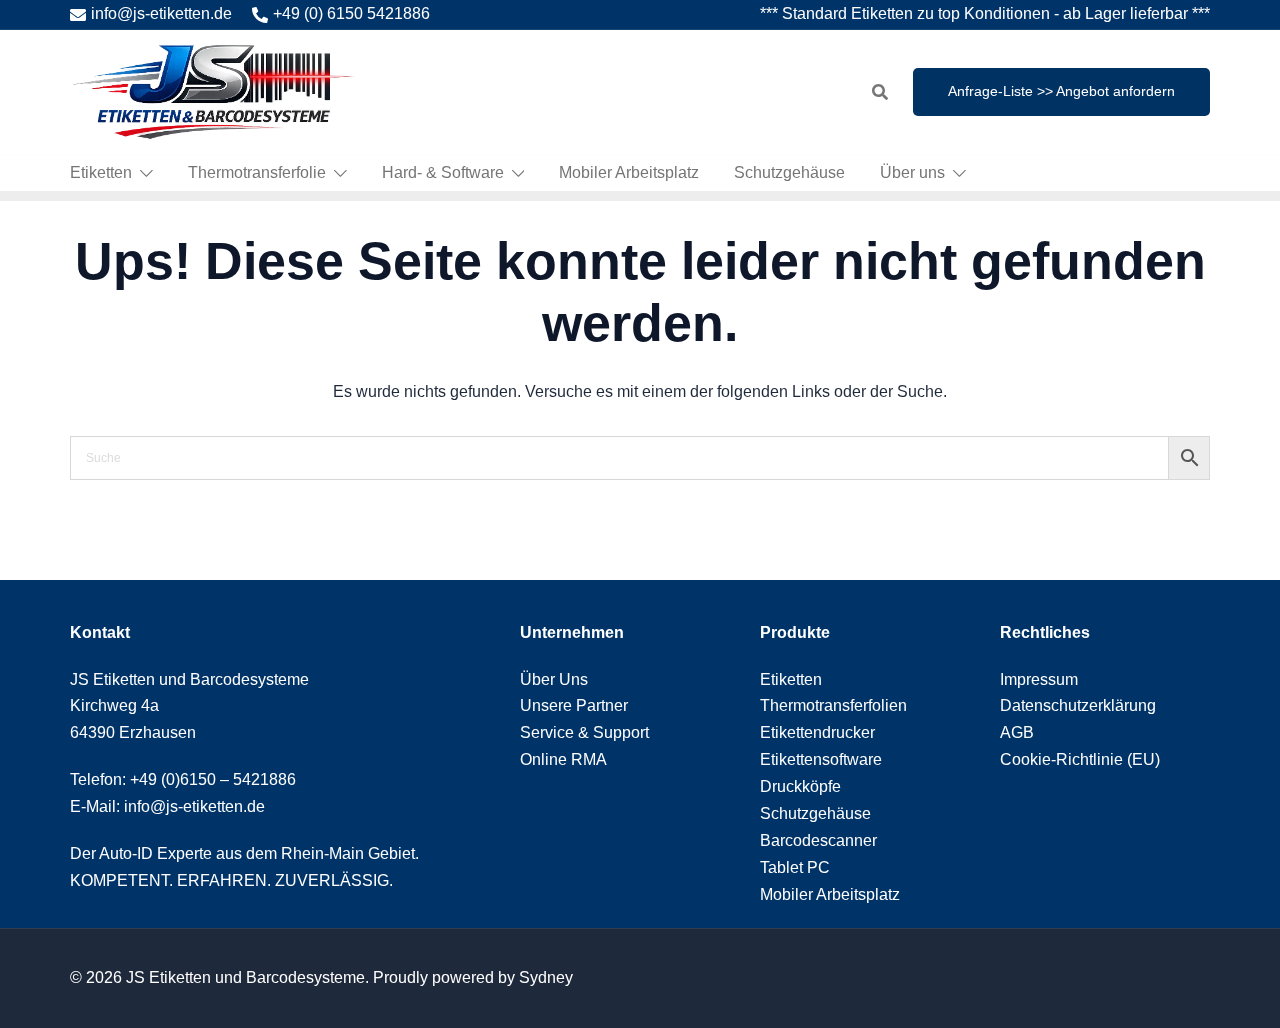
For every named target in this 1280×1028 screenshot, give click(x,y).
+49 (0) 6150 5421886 (351, 13)
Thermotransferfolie (257, 172)
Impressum (1039, 679)
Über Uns (554, 679)
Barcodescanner (818, 840)
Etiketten (101, 172)
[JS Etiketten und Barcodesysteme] (212, 90)
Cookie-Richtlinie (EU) (1080, 759)
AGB (1017, 732)
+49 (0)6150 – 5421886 (213, 779)
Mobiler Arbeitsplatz (629, 172)
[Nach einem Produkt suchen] (880, 92)
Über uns (912, 172)
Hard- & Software (443, 172)
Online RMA (563, 759)
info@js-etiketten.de (161, 13)
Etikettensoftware (821, 759)
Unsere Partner (574, 705)
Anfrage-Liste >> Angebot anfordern (1061, 91)
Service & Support (584, 732)
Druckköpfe (800, 786)
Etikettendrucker (817, 732)
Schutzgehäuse (789, 172)
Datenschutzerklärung (1078, 705)
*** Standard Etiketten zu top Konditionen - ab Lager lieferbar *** (985, 13)
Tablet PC (795, 867)
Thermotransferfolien (833, 705)
